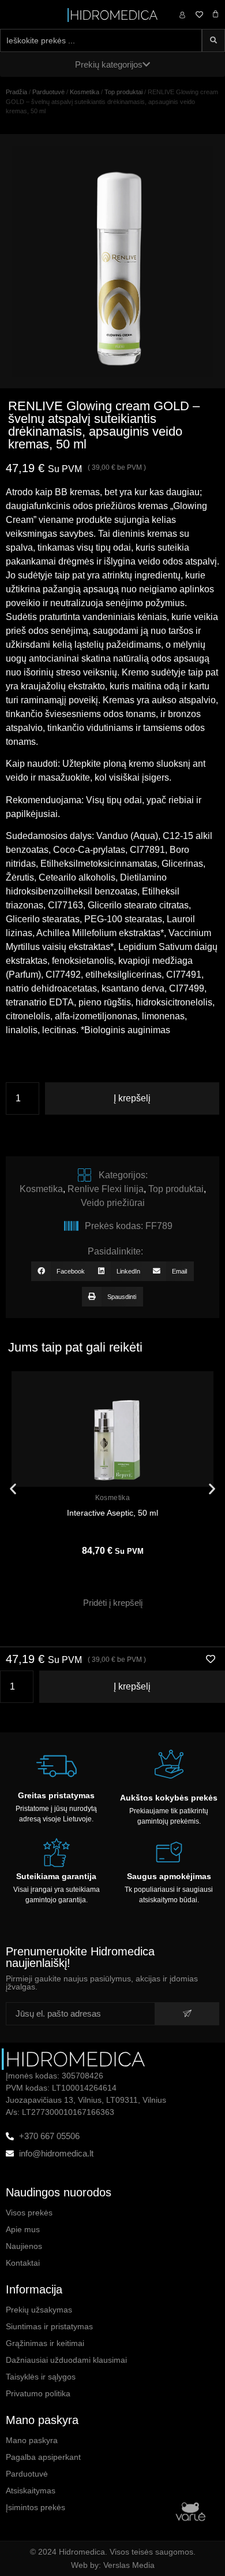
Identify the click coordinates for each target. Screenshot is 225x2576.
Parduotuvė (48, 92)
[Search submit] (213, 40)
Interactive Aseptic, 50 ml (112, 1513)
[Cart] (215, 14)
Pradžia (16, 92)
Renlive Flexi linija (106, 1189)
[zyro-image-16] (112, 261)
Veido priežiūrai (113, 1203)
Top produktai (123, 92)
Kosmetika (85, 92)
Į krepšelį (132, 1098)
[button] (61, 1271)
